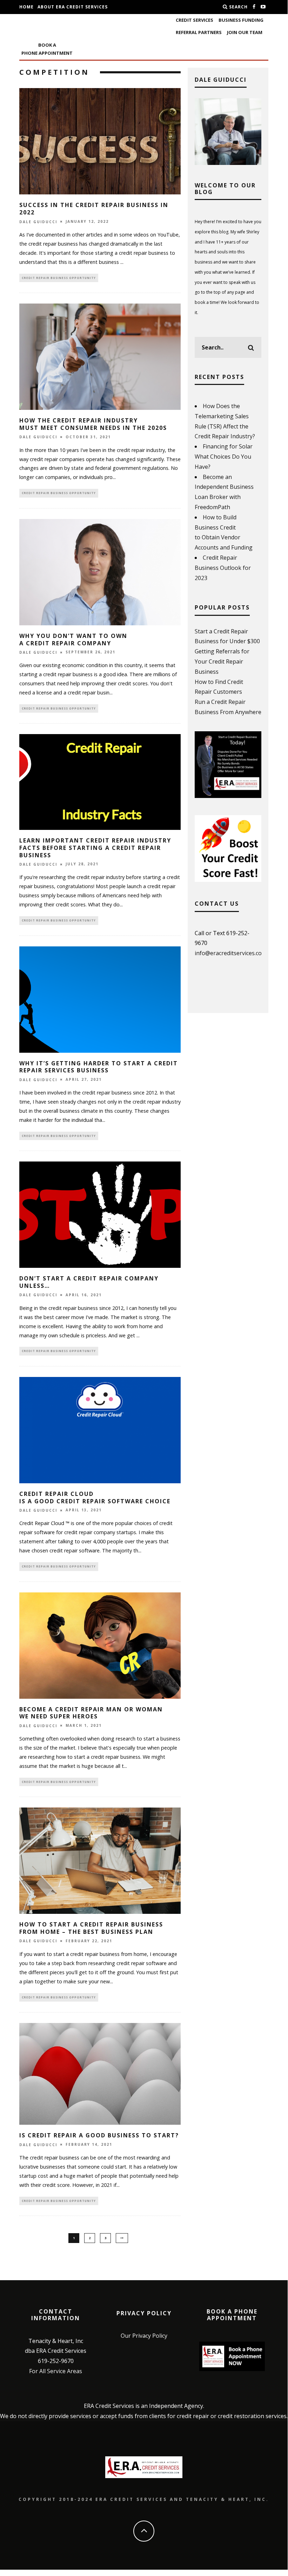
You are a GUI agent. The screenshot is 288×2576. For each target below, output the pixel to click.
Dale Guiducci (38, 222)
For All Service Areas (56, 2371)
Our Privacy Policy (144, 2336)
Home (26, 7)
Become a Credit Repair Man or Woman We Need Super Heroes (91, 1713)
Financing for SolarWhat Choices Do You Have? (224, 457)
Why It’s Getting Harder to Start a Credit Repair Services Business (99, 1067)
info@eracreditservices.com (231, 953)
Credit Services (195, 20)
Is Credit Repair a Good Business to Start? (99, 2135)
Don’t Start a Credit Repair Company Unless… (89, 1282)
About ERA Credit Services (73, 7)
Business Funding (241, 20)
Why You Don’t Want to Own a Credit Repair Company (73, 640)
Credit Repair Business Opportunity (59, 278)
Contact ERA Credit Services (58, 21)
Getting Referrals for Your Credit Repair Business (222, 661)
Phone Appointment (47, 49)
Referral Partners (199, 32)
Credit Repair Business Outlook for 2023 (223, 568)
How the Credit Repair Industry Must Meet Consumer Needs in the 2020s (93, 424)
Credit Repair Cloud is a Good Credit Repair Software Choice (95, 1497)
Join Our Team (245, 32)
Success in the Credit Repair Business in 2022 (94, 209)
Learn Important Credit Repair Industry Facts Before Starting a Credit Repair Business (95, 848)
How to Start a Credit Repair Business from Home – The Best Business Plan (91, 1928)
